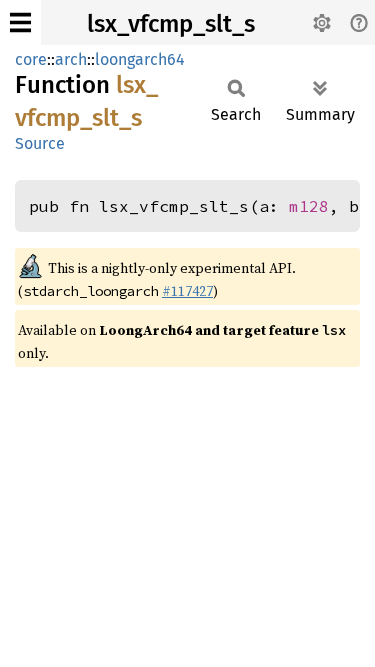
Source (40, 143)
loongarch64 (140, 59)
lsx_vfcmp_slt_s (171, 24)
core (31, 59)
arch (71, 59)
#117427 (187, 291)
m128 (309, 206)
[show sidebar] (20, 22)
